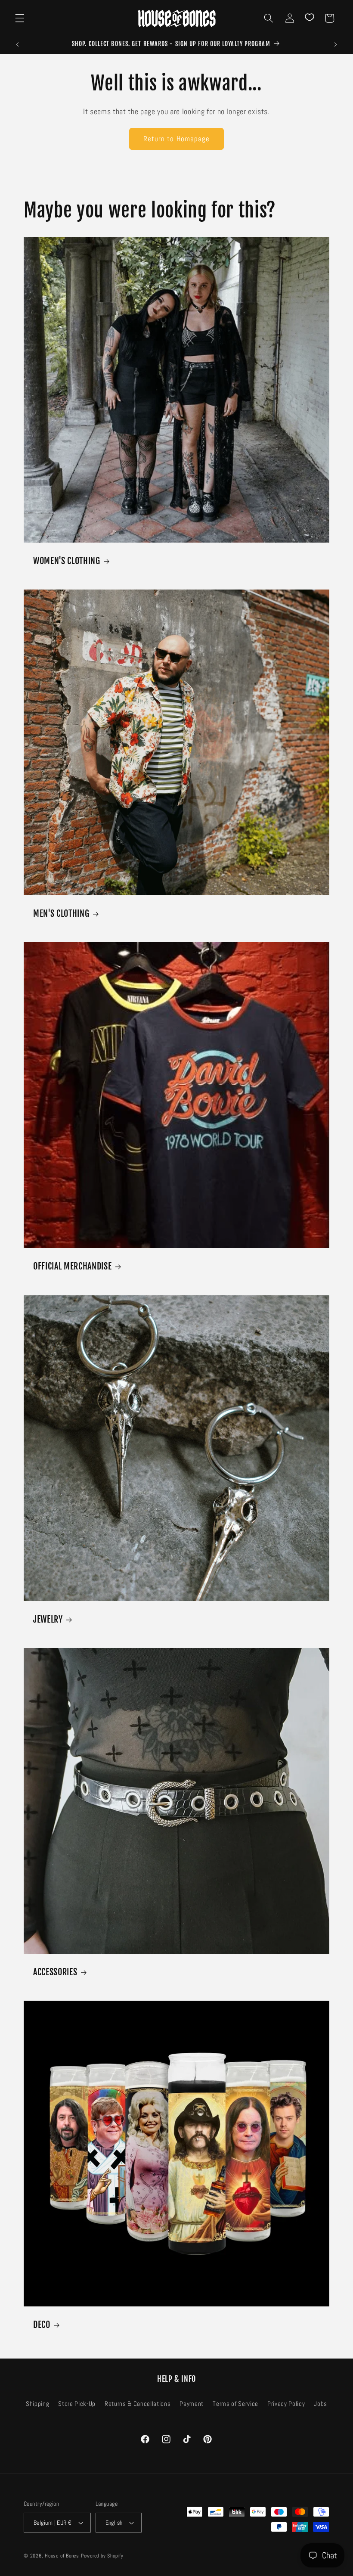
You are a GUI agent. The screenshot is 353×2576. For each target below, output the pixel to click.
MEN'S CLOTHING (61, 914)
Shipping (37, 2404)
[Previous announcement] (18, 44)
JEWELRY (48, 1619)
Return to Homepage (177, 139)
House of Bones (63, 2556)
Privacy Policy (286, 2404)
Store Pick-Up (77, 2404)
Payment (192, 2404)
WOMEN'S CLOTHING (67, 561)
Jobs (320, 2404)
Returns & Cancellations (138, 2404)
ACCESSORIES (55, 1972)
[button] (20, 18)
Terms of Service (235, 2404)
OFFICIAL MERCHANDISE (72, 1266)
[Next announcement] (335, 44)
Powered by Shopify (102, 2556)
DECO (42, 2324)
